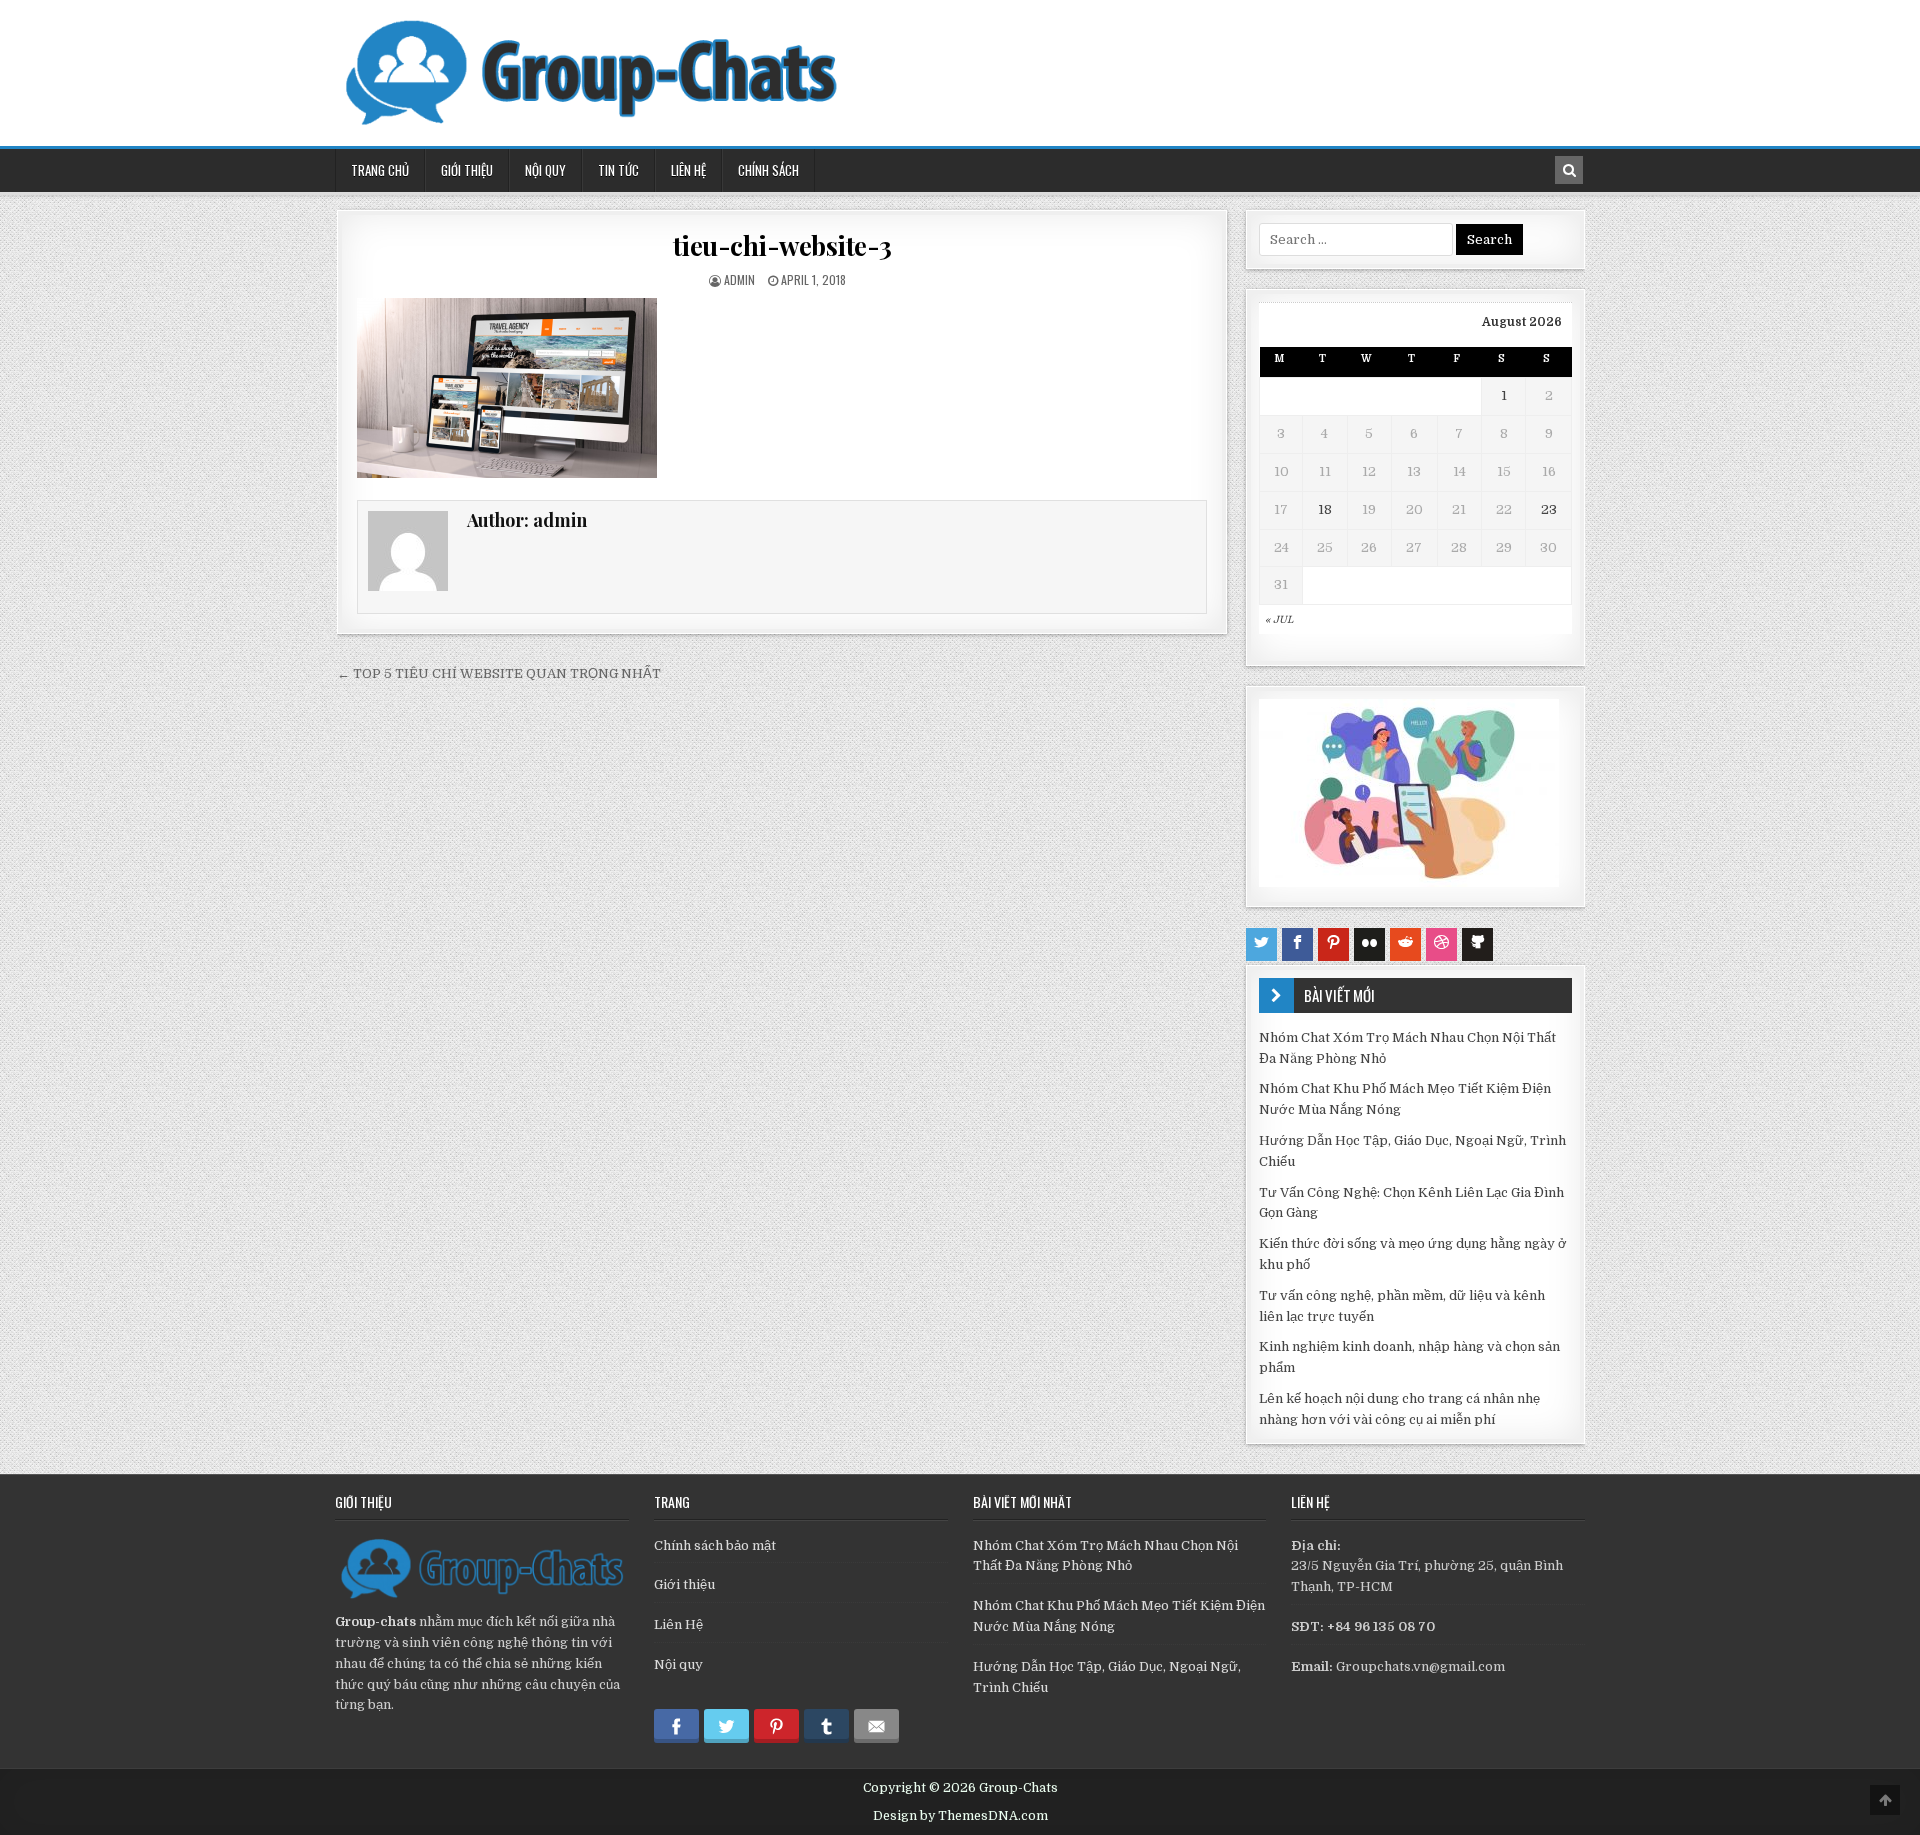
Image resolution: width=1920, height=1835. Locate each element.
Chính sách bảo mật (715, 1545)
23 (1549, 509)
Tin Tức (618, 170)
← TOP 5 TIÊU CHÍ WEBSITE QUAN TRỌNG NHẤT (499, 673)
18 (1325, 509)
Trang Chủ (380, 170)
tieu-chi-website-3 (782, 245)
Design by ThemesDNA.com (960, 1816)
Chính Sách (768, 170)
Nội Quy (545, 170)
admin (739, 279)
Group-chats (375, 1621)
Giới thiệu (684, 1584)
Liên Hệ (688, 170)
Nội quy (678, 1664)
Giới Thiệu (467, 170)
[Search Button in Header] (1569, 170)
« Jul (1279, 619)
